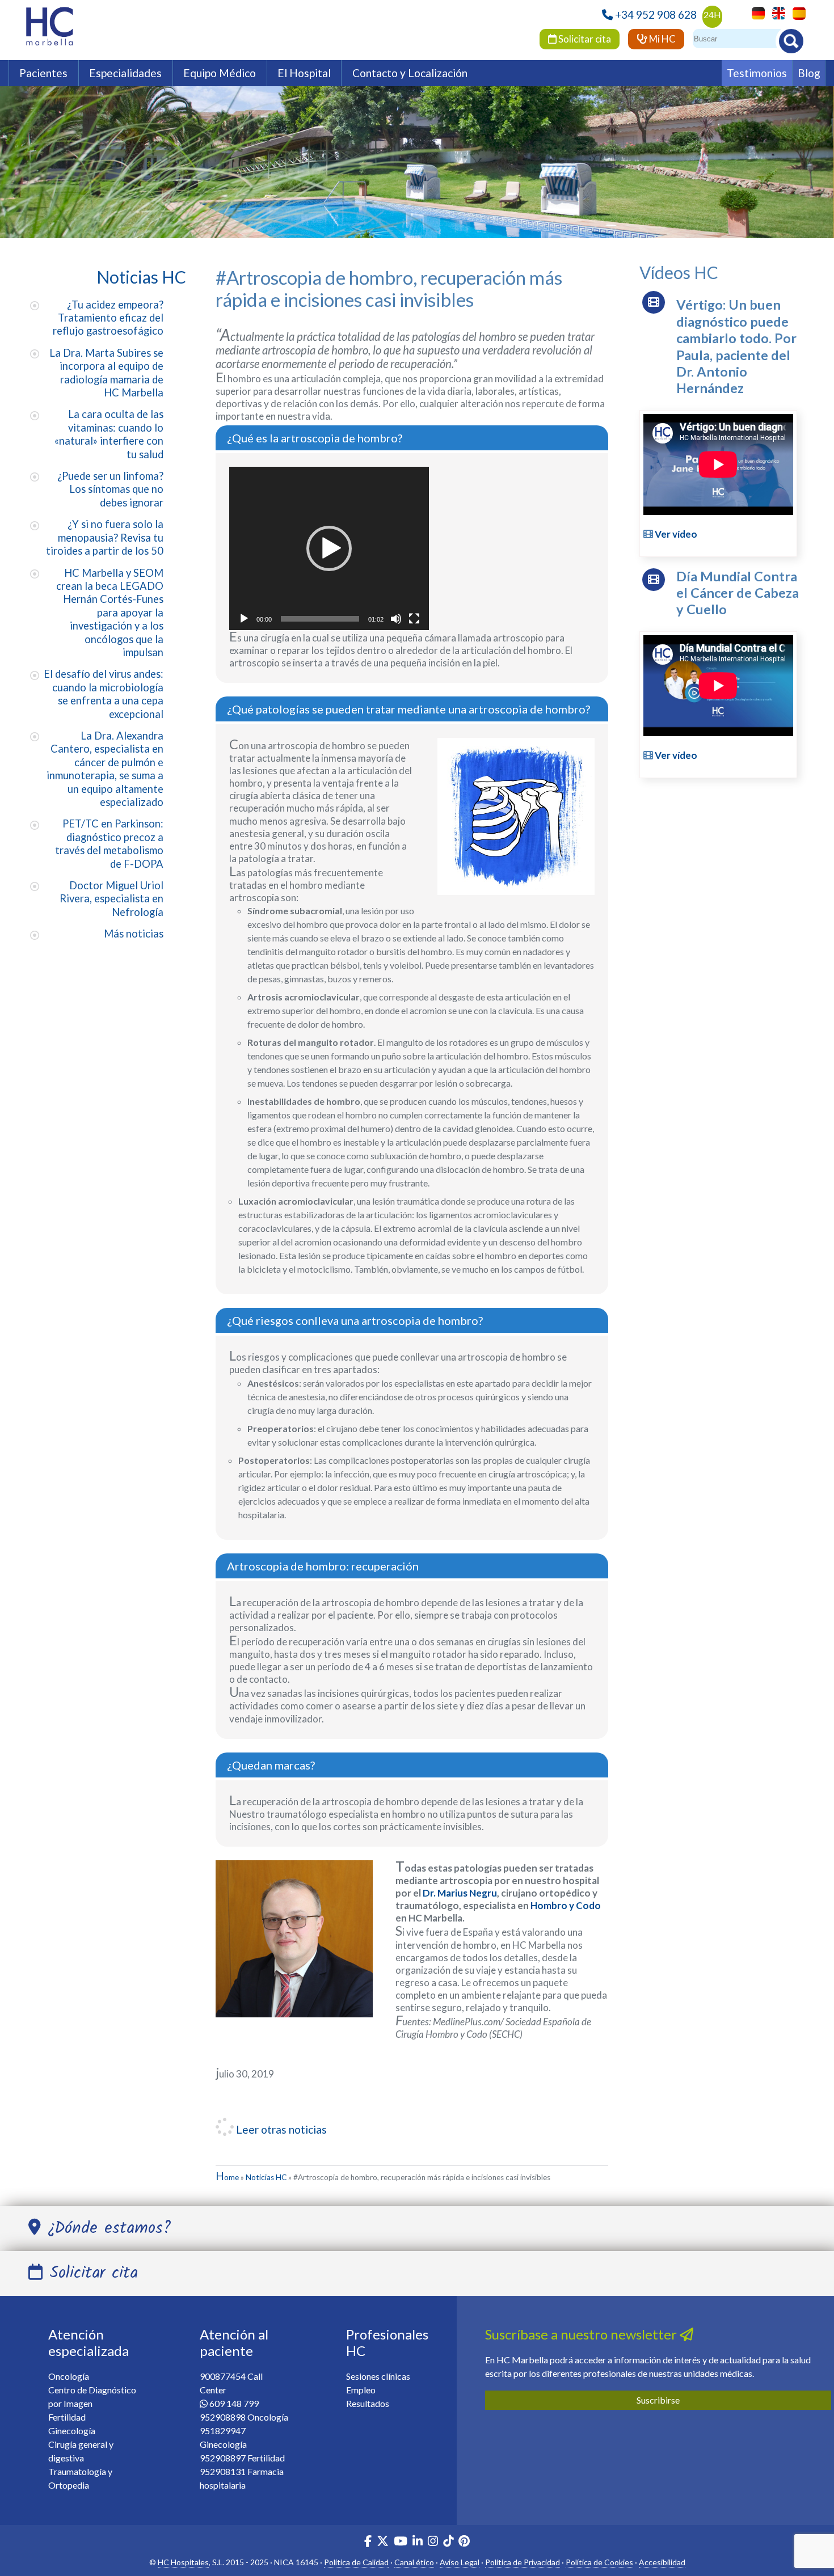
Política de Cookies (599, 2562)
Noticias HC (266, 2177)
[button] (329, 548)
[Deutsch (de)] (755, 12)
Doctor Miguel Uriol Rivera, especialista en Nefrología (111, 899)
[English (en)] (776, 12)
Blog (809, 73)
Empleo (361, 2390)
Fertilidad (67, 2417)
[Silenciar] (396, 619)
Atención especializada (89, 2342)
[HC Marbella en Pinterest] (464, 2542)
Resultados (368, 2403)
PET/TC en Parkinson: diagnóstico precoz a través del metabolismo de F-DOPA (109, 843)
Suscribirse (658, 2400)
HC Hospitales (183, 2562)
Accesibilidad (662, 2562)
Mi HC (662, 39)
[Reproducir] (244, 619)
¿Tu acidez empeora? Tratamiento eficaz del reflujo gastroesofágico (108, 318)
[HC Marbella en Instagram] (433, 2542)
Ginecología (72, 2431)
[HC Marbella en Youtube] (401, 2542)
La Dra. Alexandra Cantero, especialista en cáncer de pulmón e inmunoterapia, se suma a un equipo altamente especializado (105, 769)
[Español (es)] (796, 12)
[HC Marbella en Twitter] (384, 2542)
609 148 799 (234, 2403)
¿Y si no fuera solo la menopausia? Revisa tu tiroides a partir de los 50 (105, 537)
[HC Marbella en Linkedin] (418, 2542)
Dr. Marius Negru (460, 1893)
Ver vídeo (675, 534)
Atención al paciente (234, 2342)
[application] (329, 548)
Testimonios (757, 73)
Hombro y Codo (566, 1905)
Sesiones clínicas (378, 2376)
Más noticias (134, 934)
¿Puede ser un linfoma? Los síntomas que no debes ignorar (110, 489)
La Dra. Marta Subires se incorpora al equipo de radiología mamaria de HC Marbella (106, 373)
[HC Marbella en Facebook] (368, 2542)
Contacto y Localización (410, 73)
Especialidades (125, 73)
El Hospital (304, 73)
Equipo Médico (220, 73)
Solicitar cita (584, 39)
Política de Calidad (356, 2562)
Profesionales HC (387, 2342)
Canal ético (414, 2562)
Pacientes (43, 73)
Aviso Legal (460, 2562)
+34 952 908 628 (656, 14)
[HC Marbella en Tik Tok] (448, 2542)
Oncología (69, 2376)
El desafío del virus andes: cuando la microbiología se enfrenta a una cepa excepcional (104, 694)
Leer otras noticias (280, 2129)
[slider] (320, 619)
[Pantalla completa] (414, 619)
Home (227, 2177)
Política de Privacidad (523, 2562)
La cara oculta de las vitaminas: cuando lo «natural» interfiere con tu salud (109, 434)
